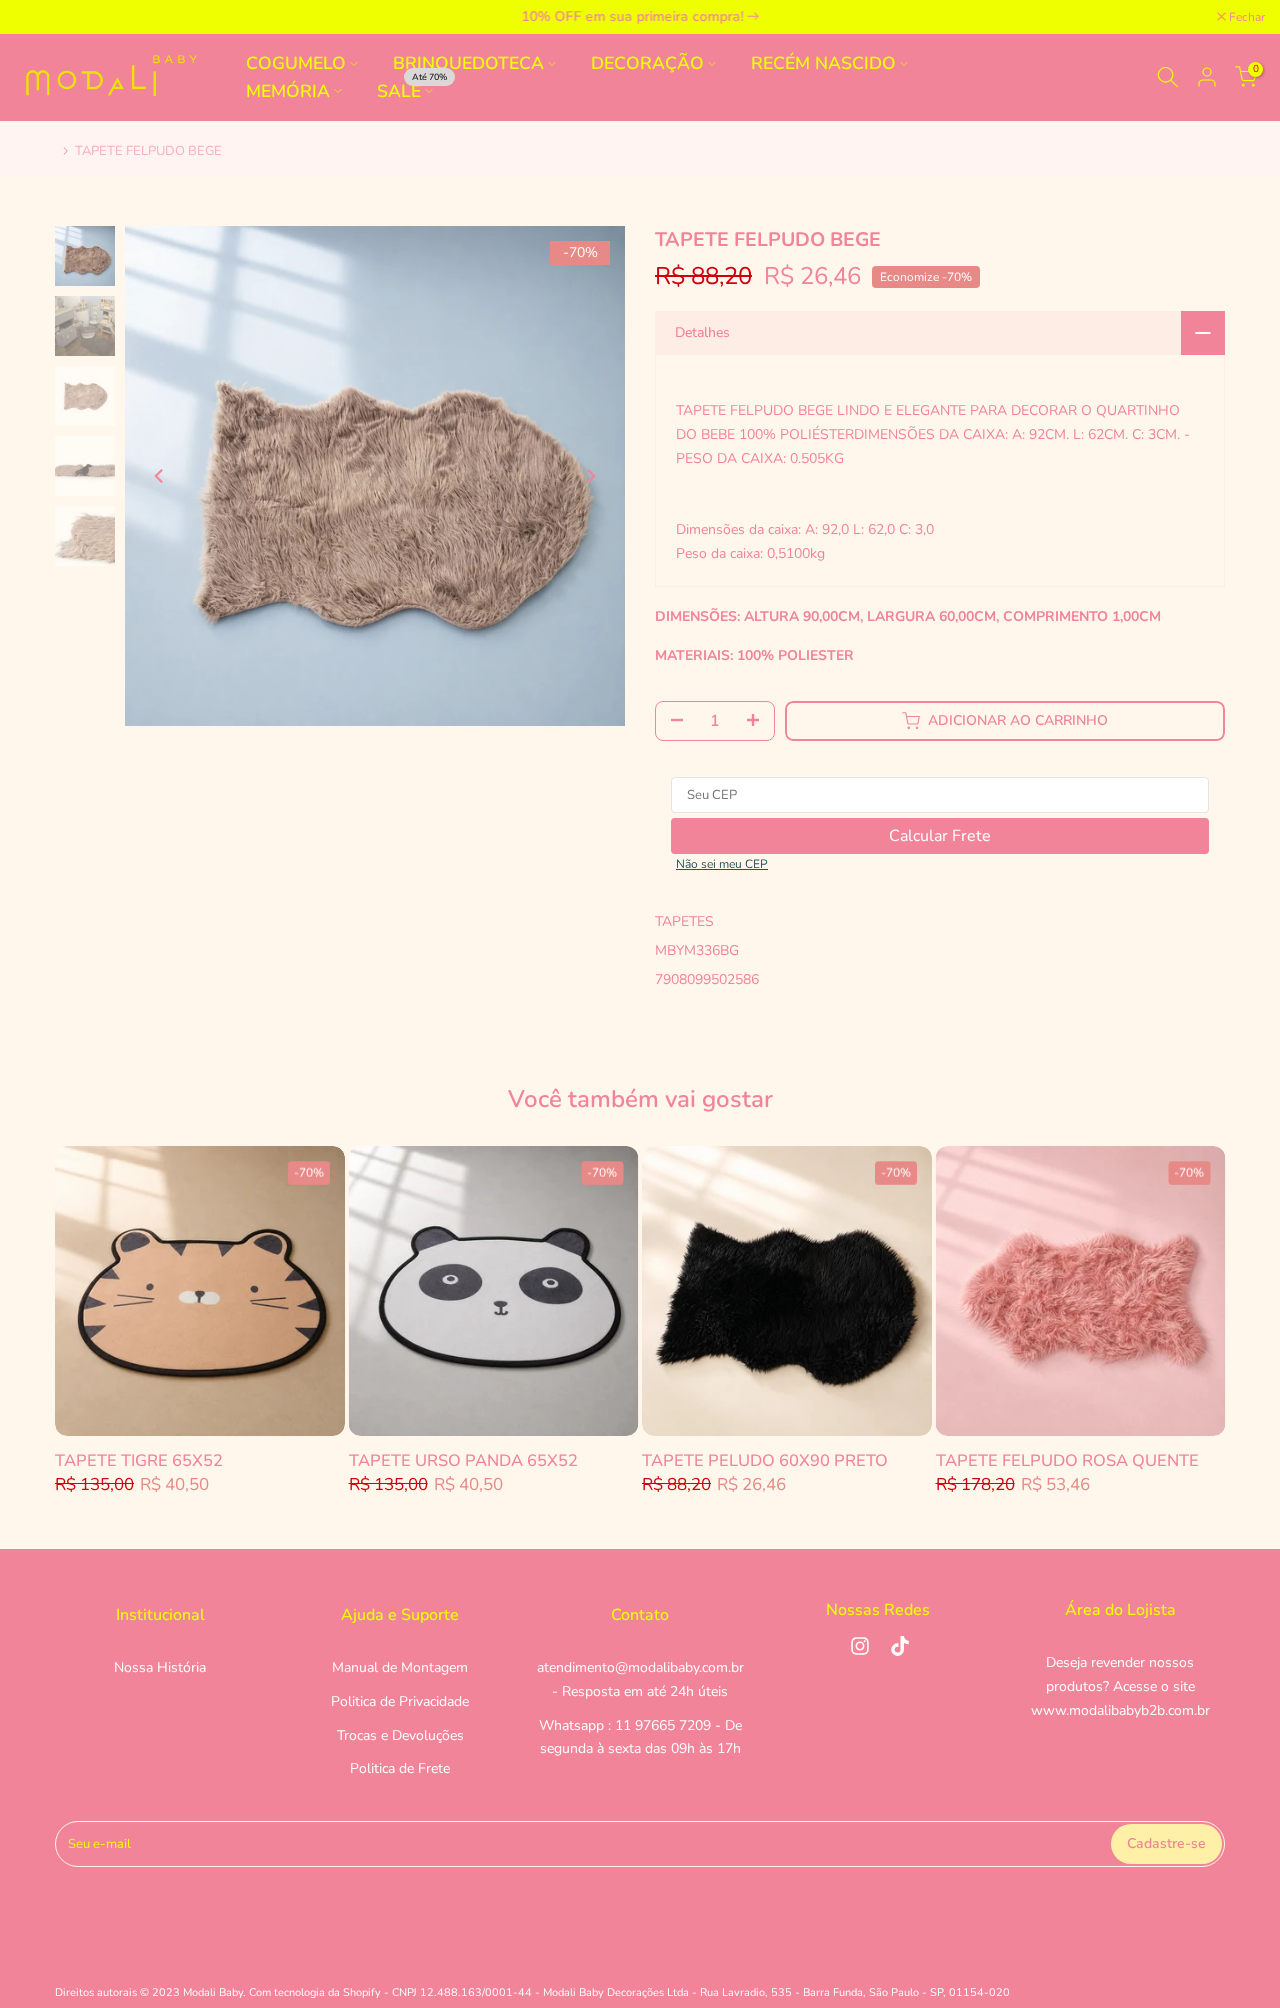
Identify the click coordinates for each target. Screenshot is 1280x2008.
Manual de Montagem (400, 1667)
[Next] (590, 476)
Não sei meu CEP (722, 864)
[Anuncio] (642, 17)
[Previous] (160, 476)
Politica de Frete (400, 1768)
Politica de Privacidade (400, 1701)
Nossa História (160, 1667)
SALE (412, 89)
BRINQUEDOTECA (468, 63)
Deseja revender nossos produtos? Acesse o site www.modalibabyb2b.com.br (1120, 1686)
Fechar (43, 17)
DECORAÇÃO (647, 63)
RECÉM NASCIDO (823, 63)
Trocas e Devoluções (400, 1735)
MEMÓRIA (288, 90)
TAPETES (684, 921)
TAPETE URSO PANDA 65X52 (463, 1459)
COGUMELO (296, 63)
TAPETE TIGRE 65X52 (139, 1459)
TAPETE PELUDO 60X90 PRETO (765, 1459)
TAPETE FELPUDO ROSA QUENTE (1067, 1459)
